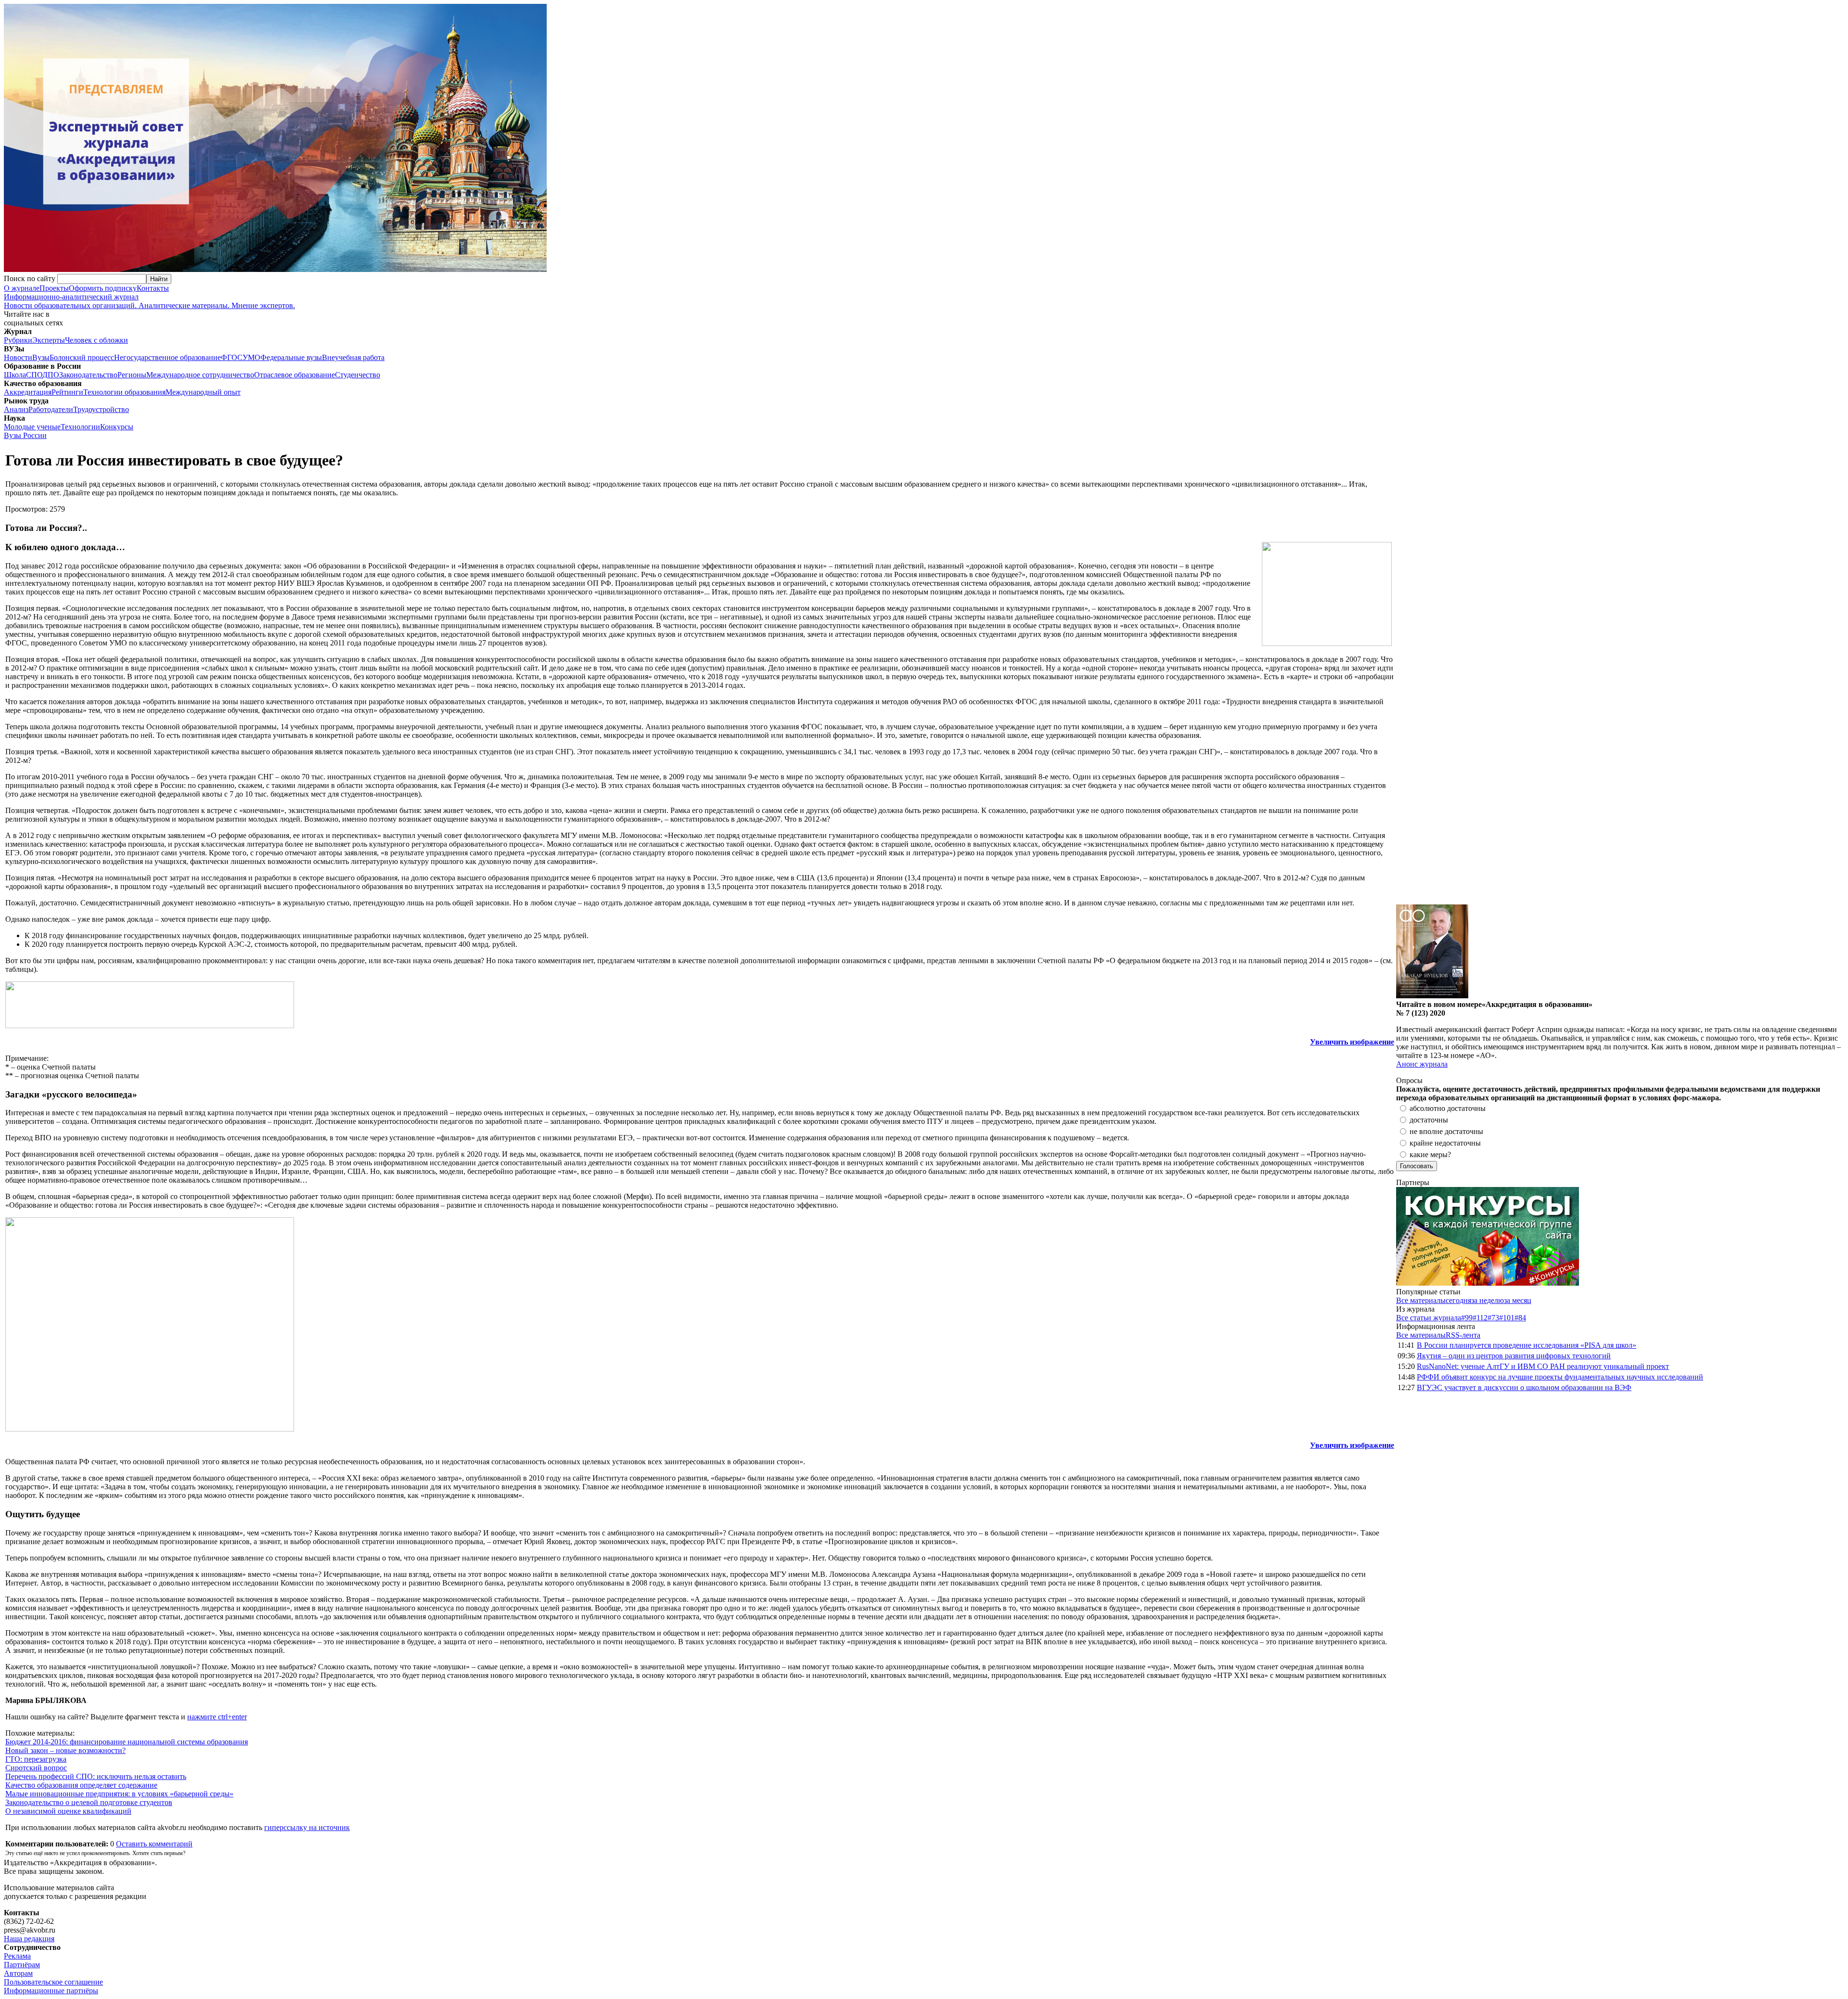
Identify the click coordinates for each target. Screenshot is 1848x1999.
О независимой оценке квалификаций (68, 1811)
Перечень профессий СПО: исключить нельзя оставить (96, 1776)
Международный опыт (203, 392)
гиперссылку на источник (307, 1827)
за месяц (1518, 1300)
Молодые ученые (32, 427)
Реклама (17, 1956)
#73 (1493, 1318)
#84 (1520, 1318)
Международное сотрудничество (200, 375)
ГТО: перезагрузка (36, 1759)
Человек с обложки (96, 340)
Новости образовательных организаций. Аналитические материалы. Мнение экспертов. (149, 301)
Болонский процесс (82, 357)
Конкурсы (117, 427)
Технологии (80, 427)
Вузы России (25, 435)
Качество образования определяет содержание (81, 1785)
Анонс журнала (1422, 1064)
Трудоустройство (101, 409)
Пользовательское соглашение (53, 1982)
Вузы (41, 357)
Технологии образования (124, 392)
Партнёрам (22, 1965)
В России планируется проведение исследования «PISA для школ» (1527, 1345)
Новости (18, 357)
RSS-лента (1463, 1335)
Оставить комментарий (154, 1844)
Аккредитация (28, 392)
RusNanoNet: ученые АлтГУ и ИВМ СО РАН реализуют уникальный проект (1543, 1366)
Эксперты (49, 340)
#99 (1467, 1318)
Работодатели (51, 409)
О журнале (22, 288)
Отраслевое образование (295, 375)
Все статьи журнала (1429, 1318)
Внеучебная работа (353, 357)
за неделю (1488, 1300)
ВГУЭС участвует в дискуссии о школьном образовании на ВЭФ (1524, 1387)
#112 (1480, 1318)
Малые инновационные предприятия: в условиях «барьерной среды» (119, 1794)
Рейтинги (67, 392)
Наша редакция (29, 1939)
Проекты (54, 288)
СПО (34, 375)
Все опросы (1823, 1080)
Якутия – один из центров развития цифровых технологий (1514, 1356)
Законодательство (88, 375)
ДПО (51, 375)
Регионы (132, 375)
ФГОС (232, 357)
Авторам (18, 1973)
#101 (1507, 1318)
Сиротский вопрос (36, 1768)
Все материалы (1421, 1300)
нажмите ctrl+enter (217, 1717)
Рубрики (18, 340)
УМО (251, 357)
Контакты (153, 288)
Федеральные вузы (291, 357)
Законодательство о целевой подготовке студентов (89, 1802)
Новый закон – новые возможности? (65, 1750)
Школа (15, 375)
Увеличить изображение (1352, 1042)
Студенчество (358, 375)
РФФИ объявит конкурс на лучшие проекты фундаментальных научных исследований (1560, 1377)
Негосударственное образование (167, 357)
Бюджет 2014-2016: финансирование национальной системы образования (127, 1742)
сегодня (1458, 1300)
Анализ (16, 409)
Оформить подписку (103, 288)
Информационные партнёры (51, 1991)
